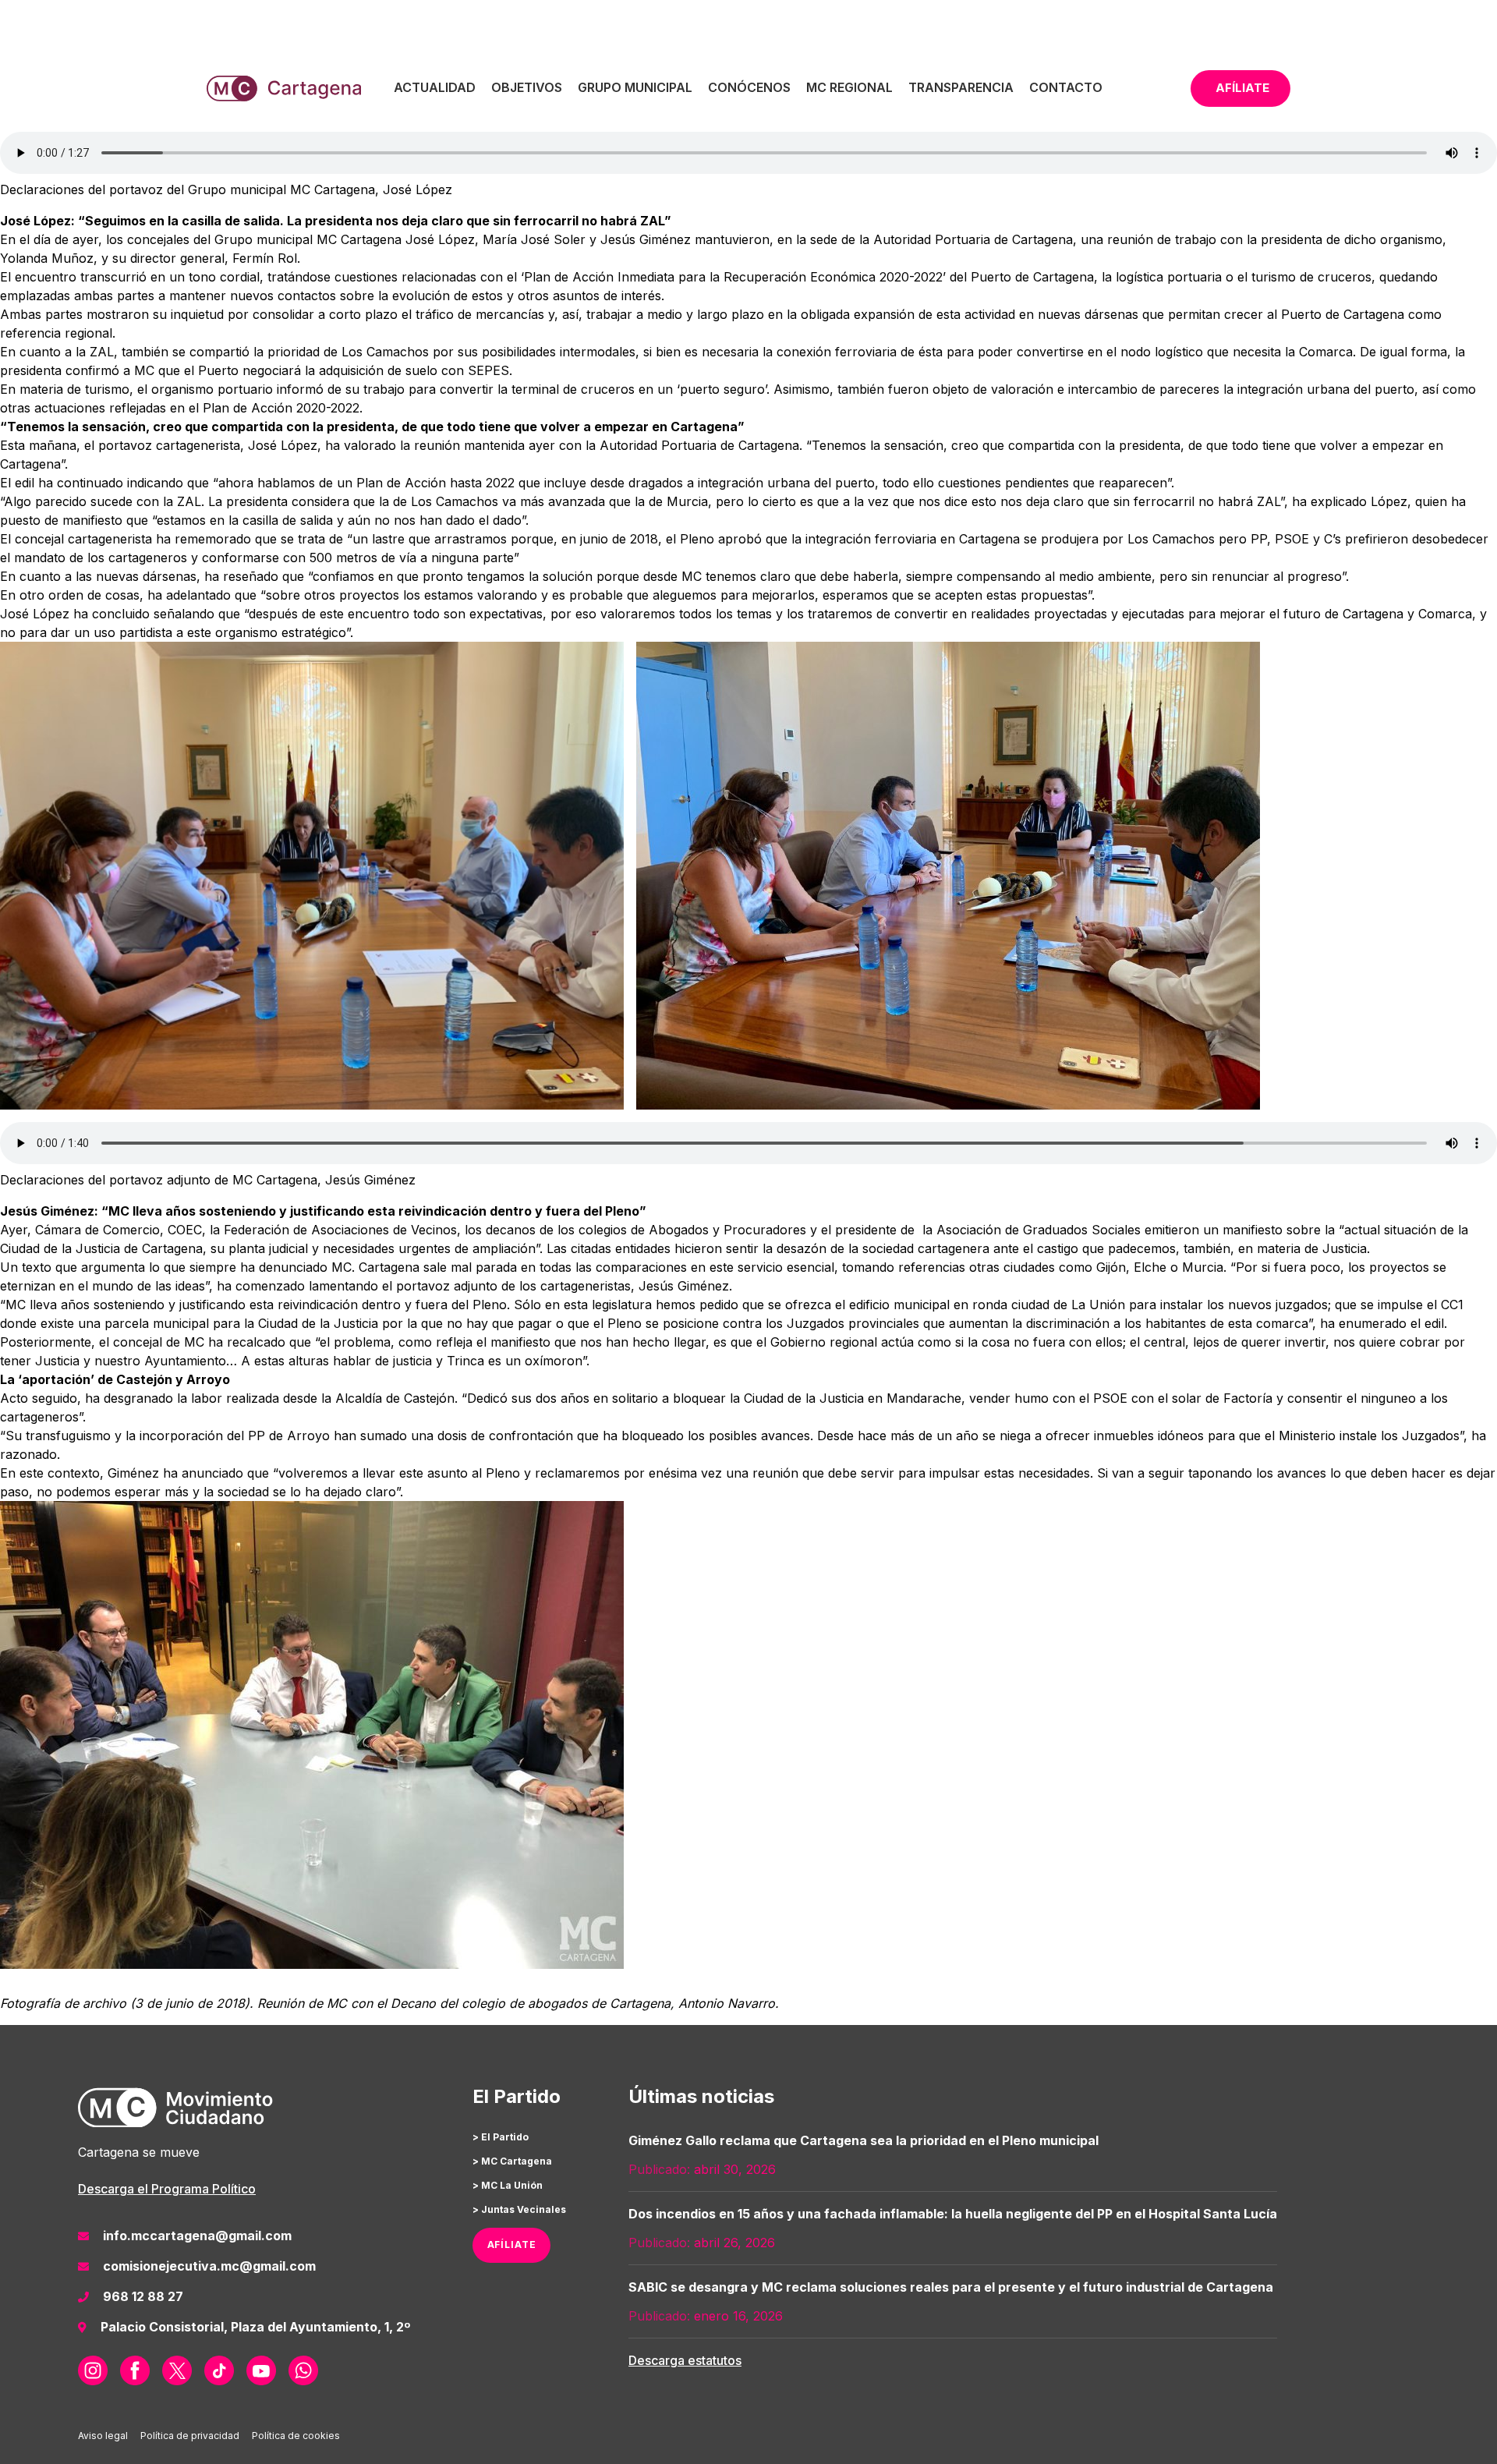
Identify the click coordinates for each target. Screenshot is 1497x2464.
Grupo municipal (635, 87)
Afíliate (1242, 88)
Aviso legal (103, 2436)
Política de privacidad (190, 2436)
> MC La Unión (508, 2185)
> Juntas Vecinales (519, 2209)
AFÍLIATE (512, 2245)
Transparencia (961, 87)
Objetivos (527, 87)
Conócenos (749, 87)
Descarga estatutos (685, 2360)
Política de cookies (296, 2436)
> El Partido (501, 2137)
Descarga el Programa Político (167, 2189)
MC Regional (849, 87)
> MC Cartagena (512, 2161)
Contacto (1066, 87)
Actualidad (435, 87)
